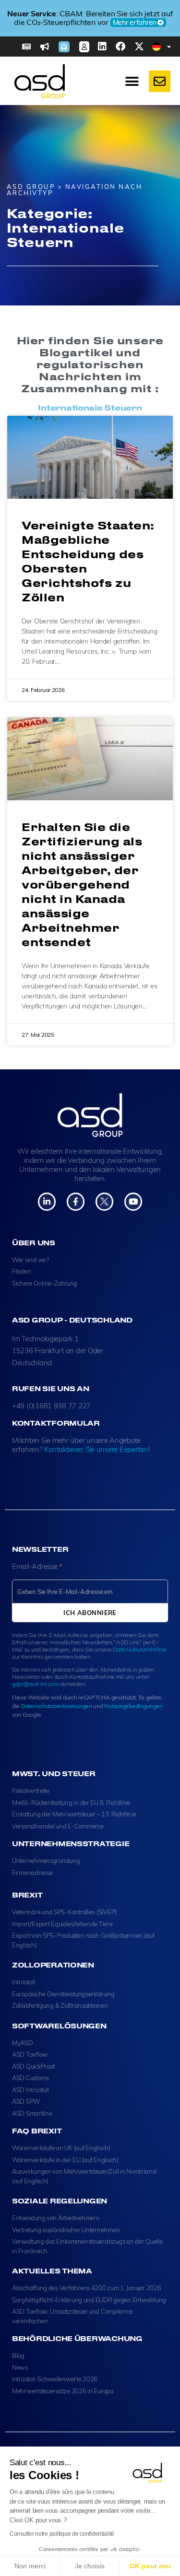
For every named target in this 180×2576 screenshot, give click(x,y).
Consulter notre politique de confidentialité (62, 2534)
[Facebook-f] (76, 1201)
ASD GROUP (31, 187)
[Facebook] (120, 47)
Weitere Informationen (123, 27)
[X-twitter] (139, 47)
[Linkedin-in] (47, 1201)
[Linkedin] (102, 47)
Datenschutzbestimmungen (57, 1706)
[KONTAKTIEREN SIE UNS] (160, 81)
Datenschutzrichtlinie (139, 1649)
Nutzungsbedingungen (133, 1706)
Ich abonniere (90, 1613)
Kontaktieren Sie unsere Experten (96, 1449)
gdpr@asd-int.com (35, 1684)
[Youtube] (133, 1201)
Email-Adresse (37, 1566)
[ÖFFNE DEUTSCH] (169, 47)
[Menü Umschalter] (132, 82)
